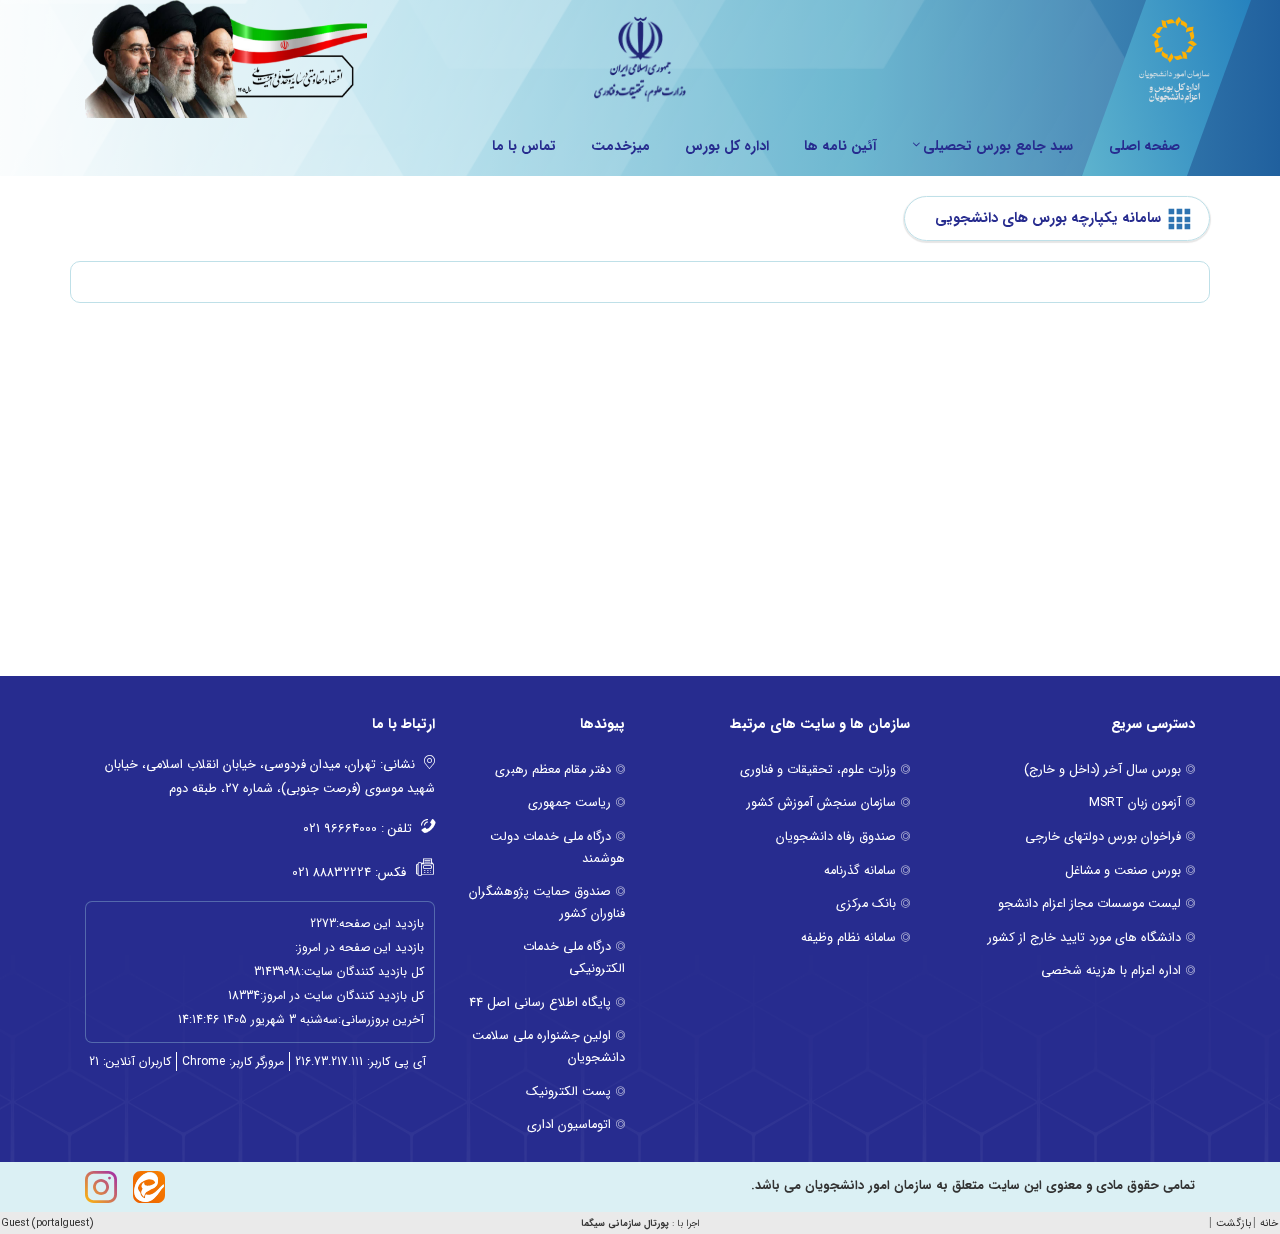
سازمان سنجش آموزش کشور (821, 803)
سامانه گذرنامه (860, 871)
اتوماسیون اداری (569, 1125)
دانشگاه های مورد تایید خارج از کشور (1084, 938)
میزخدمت (620, 146)
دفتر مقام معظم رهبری (553, 770)
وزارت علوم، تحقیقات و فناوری (818, 770)
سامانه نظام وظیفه (848, 938)
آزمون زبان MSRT (1135, 803)
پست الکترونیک (568, 1092)
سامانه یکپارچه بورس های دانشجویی (1048, 218)
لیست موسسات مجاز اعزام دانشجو (1089, 904)
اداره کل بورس (727, 146)
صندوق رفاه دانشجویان (836, 837)
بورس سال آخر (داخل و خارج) (1102, 770)
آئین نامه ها (840, 146)
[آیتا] (149, 1187)
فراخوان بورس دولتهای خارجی (1103, 837)
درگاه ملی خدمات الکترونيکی (574, 958)
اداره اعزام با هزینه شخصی (1111, 971)
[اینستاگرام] (101, 1187)
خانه (1269, 1223)
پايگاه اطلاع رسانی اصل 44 (540, 1003)
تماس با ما (524, 146)
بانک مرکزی (866, 904)
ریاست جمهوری (569, 803)
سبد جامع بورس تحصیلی (998, 146)
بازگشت (1233, 1223)
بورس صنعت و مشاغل (1123, 871)
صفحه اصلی (1144, 146)
